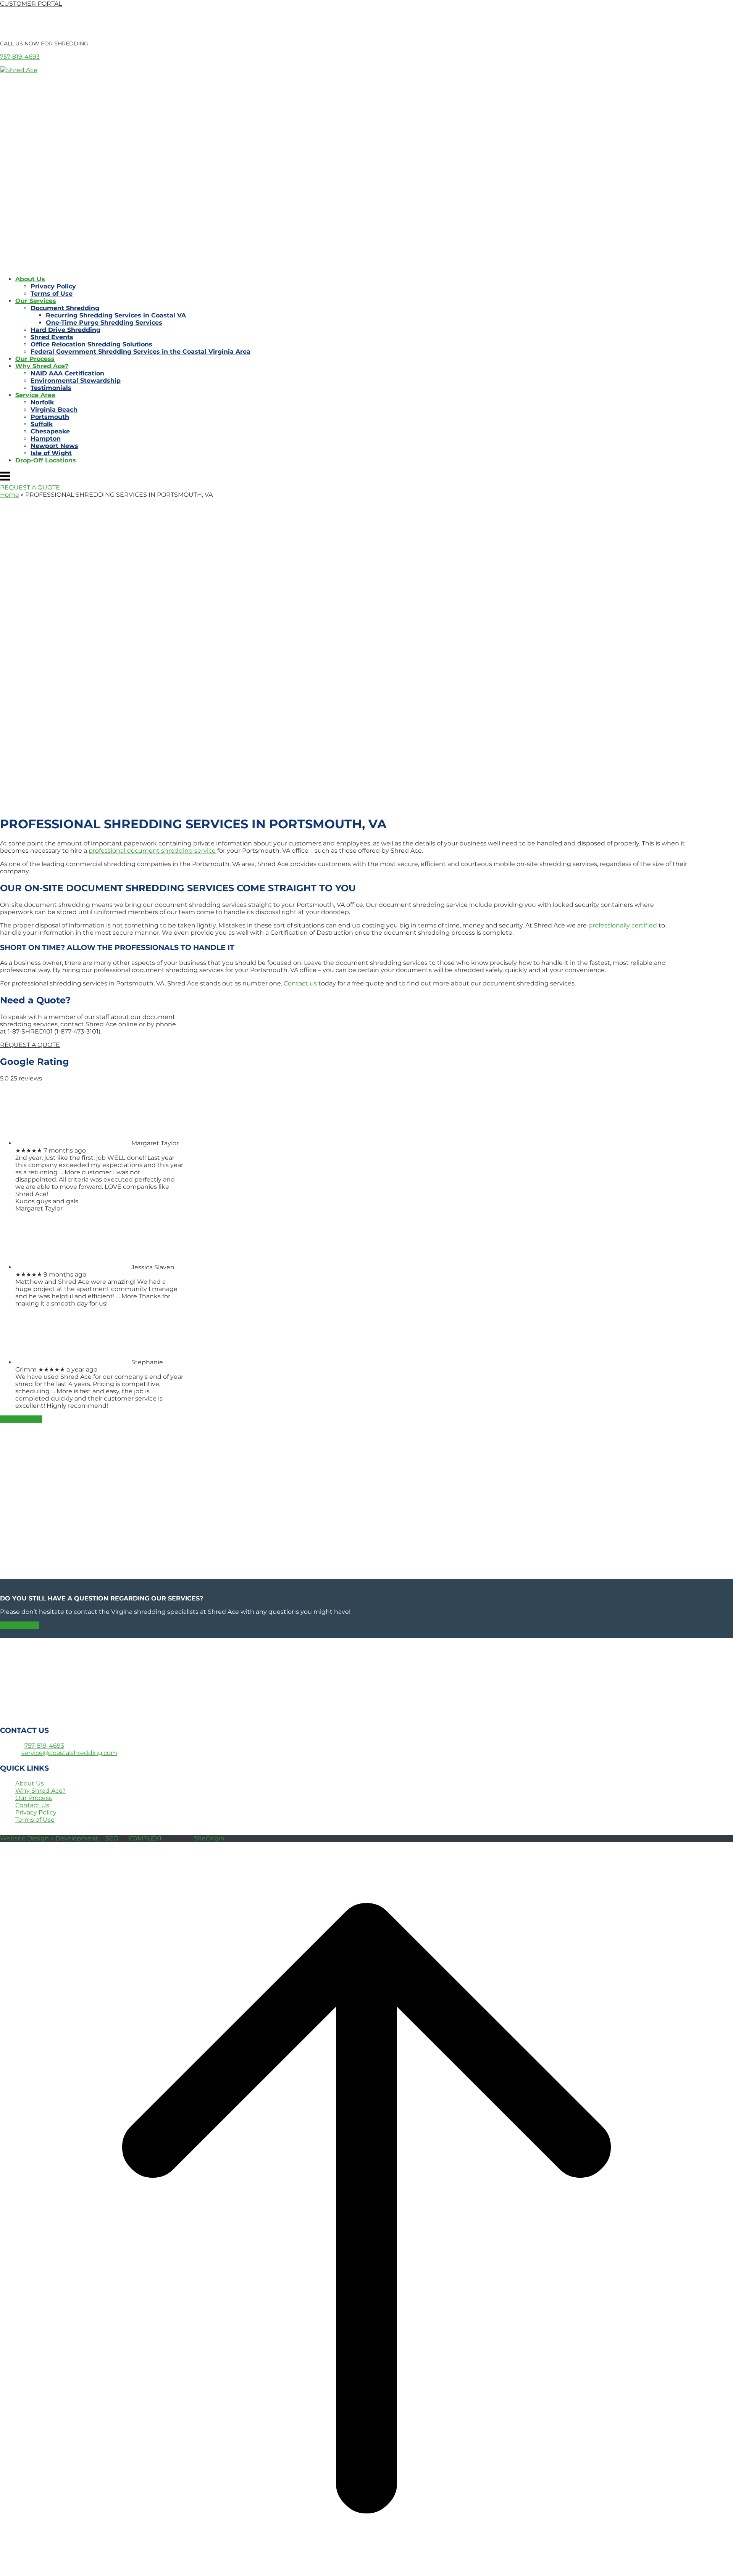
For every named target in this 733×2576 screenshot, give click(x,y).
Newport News (54, 446)
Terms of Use (52, 294)
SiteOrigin (209, 1838)
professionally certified (623, 925)
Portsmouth (50, 417)
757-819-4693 (20, 57)
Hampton (46, 439)
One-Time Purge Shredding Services (104, 323)
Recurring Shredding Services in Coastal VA (116, 315)
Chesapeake (50, 431)
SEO (112, 1838)
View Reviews (21, 1419)
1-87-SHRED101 (30, 1031)
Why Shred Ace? (42, 366)
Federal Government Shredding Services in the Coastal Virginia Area (140, 352)
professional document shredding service (152, 851)
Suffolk (42, 424)
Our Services (36, 301)
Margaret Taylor (155, 1143)
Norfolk (42, 402)
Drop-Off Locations (46, 460)
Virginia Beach (54, 410)
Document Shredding (65, 308)
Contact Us (32, 1805)
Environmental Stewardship (76, 381)
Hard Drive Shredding (65, 330)
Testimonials (51, 388)
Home (10, 495)
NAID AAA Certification (67, 373)
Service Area (35, 395)
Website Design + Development (49, 1838)
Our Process (35, 359)
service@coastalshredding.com (69, 1753)
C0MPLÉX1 (145, 1838)
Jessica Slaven (153, 1267)
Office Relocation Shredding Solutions (91, 344)
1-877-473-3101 (77, 1031)
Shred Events (52, 337)
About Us (30, 279)
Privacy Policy (53, 286)
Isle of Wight (51, 453)
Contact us (300, 983)
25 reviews (26, 1078)
